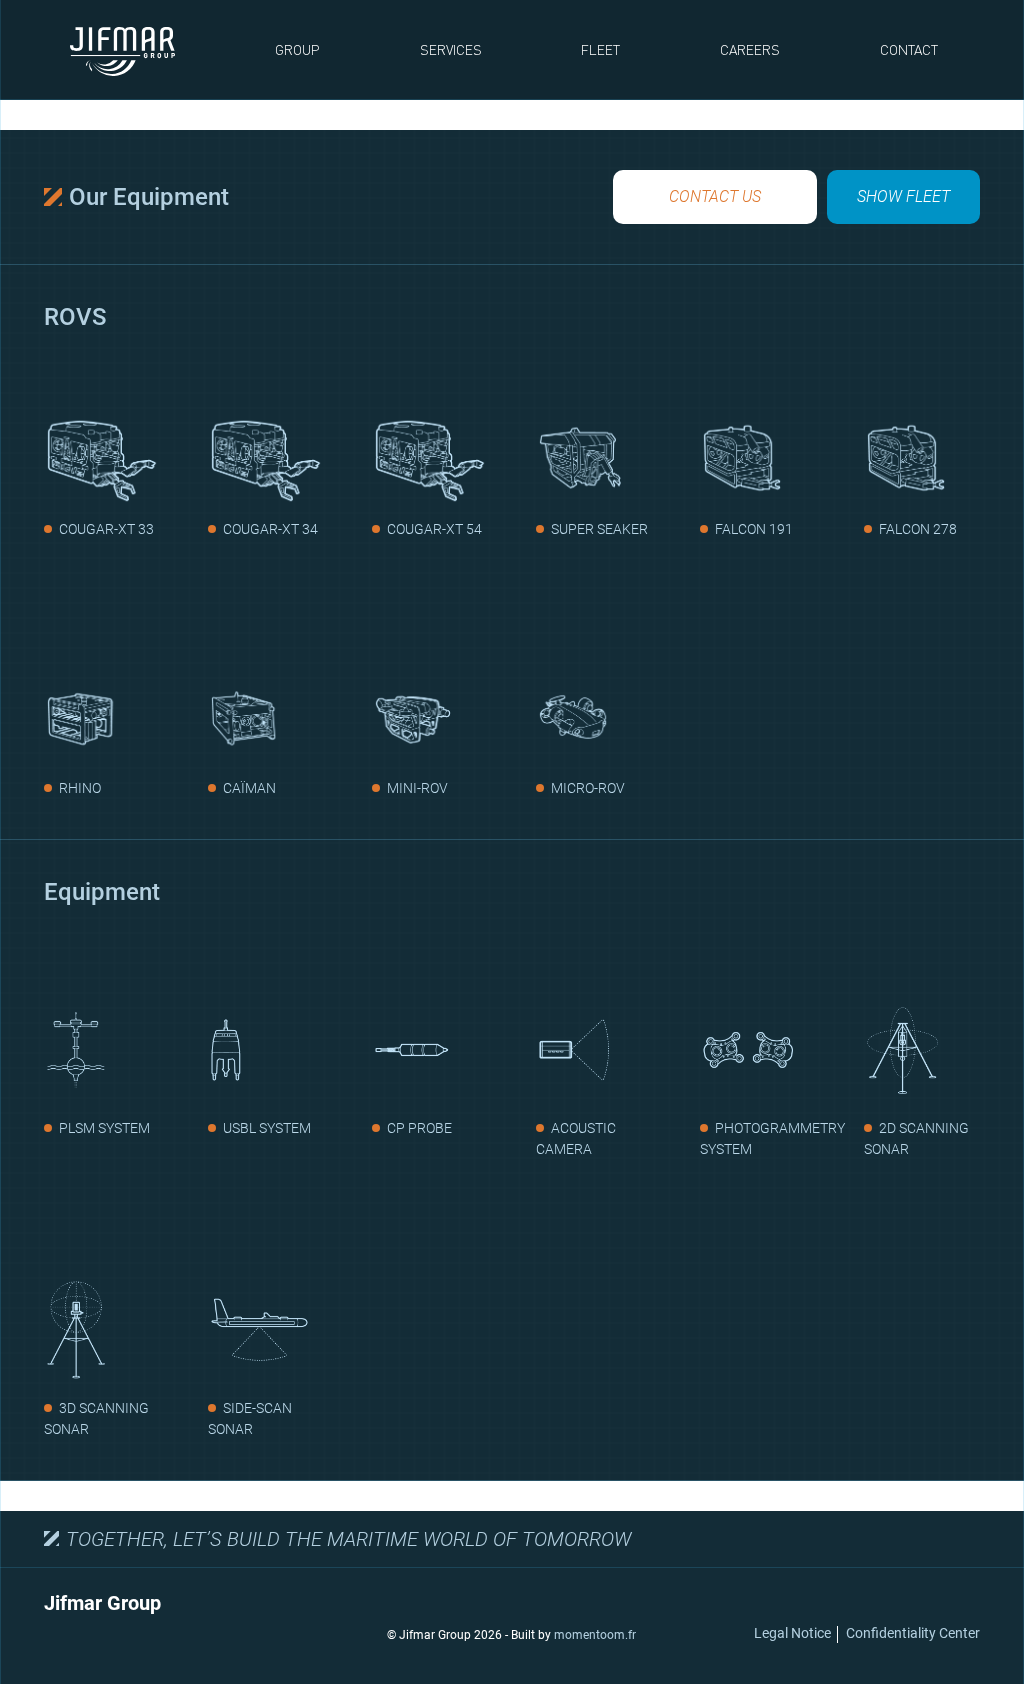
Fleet (600, 49)
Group (297, 49)
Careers (750, 49)
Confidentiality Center (913, 1633)
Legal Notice (792, 1633)
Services (451, 49)
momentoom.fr (595, 1635)
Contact (909, 49)
